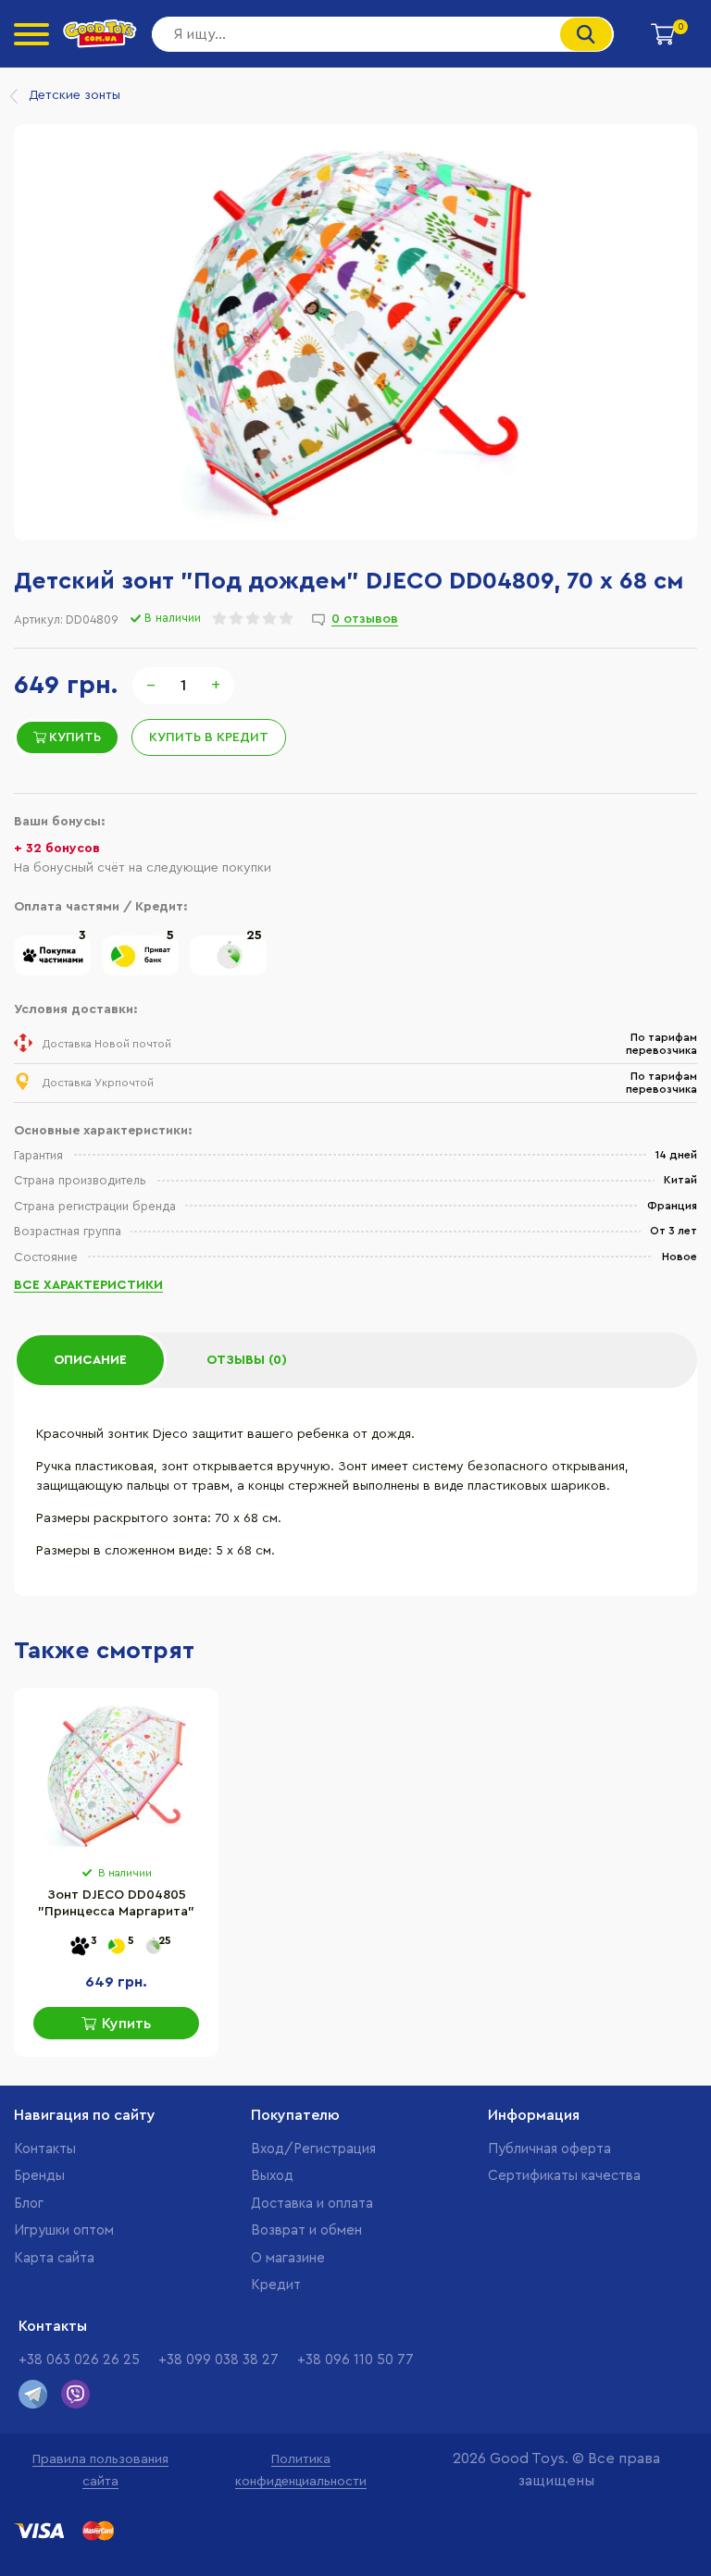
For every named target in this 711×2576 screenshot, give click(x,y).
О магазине (288, 2258)
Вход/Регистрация (313, 2149)
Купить (75, 737)
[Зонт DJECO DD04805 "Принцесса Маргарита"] (116, 1777)
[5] (140, 972)
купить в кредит (209, 737)
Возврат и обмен (306, 2230)
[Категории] (31, 34)
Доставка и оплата (312, 2204)
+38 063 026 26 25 (79, 2360)
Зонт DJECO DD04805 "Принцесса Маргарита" (116, 1903)
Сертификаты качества (564, 2176)
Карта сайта (54, 2258)
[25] (228, 972)
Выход (272, 2176)
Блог (29, 2204)
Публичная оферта (549, 2149)
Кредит (276, 2285)
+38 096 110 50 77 (355, 2360)
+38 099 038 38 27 (218, 2360)
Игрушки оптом (64, 2230)
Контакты (45, 2149)
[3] (52, 972)
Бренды (39, 2176)
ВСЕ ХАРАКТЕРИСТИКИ (88, 1285)
